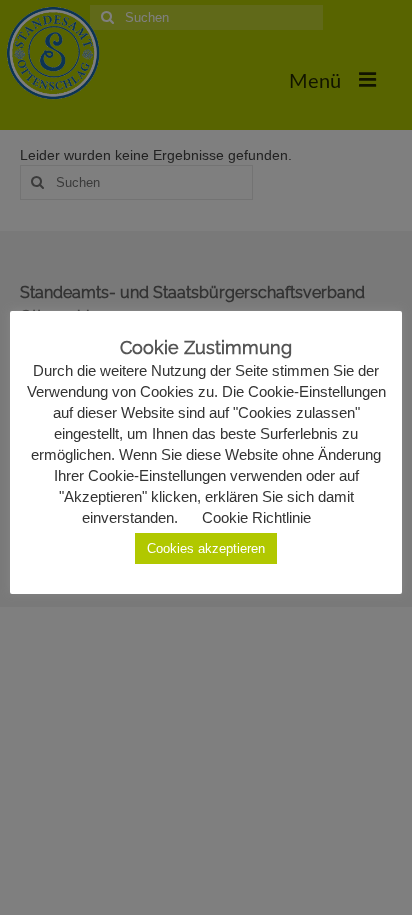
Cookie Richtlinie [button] (256, 517)
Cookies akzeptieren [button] (206, 548)
